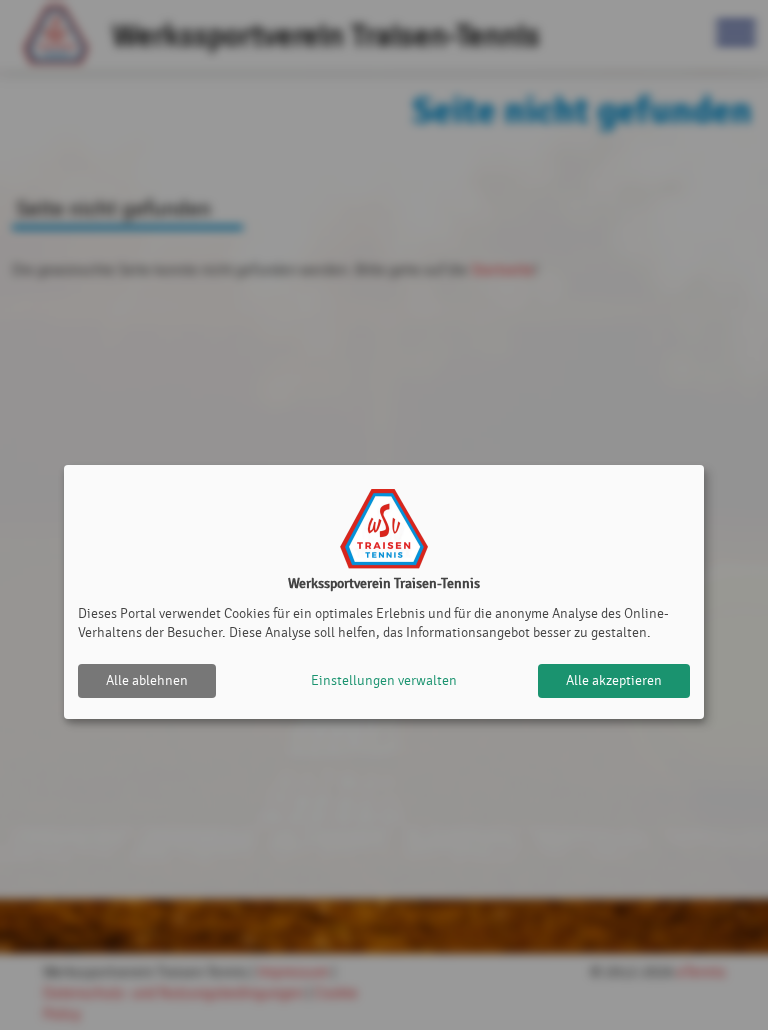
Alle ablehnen (147, 680)
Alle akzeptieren (614, 680)
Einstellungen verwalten (384, 680)
